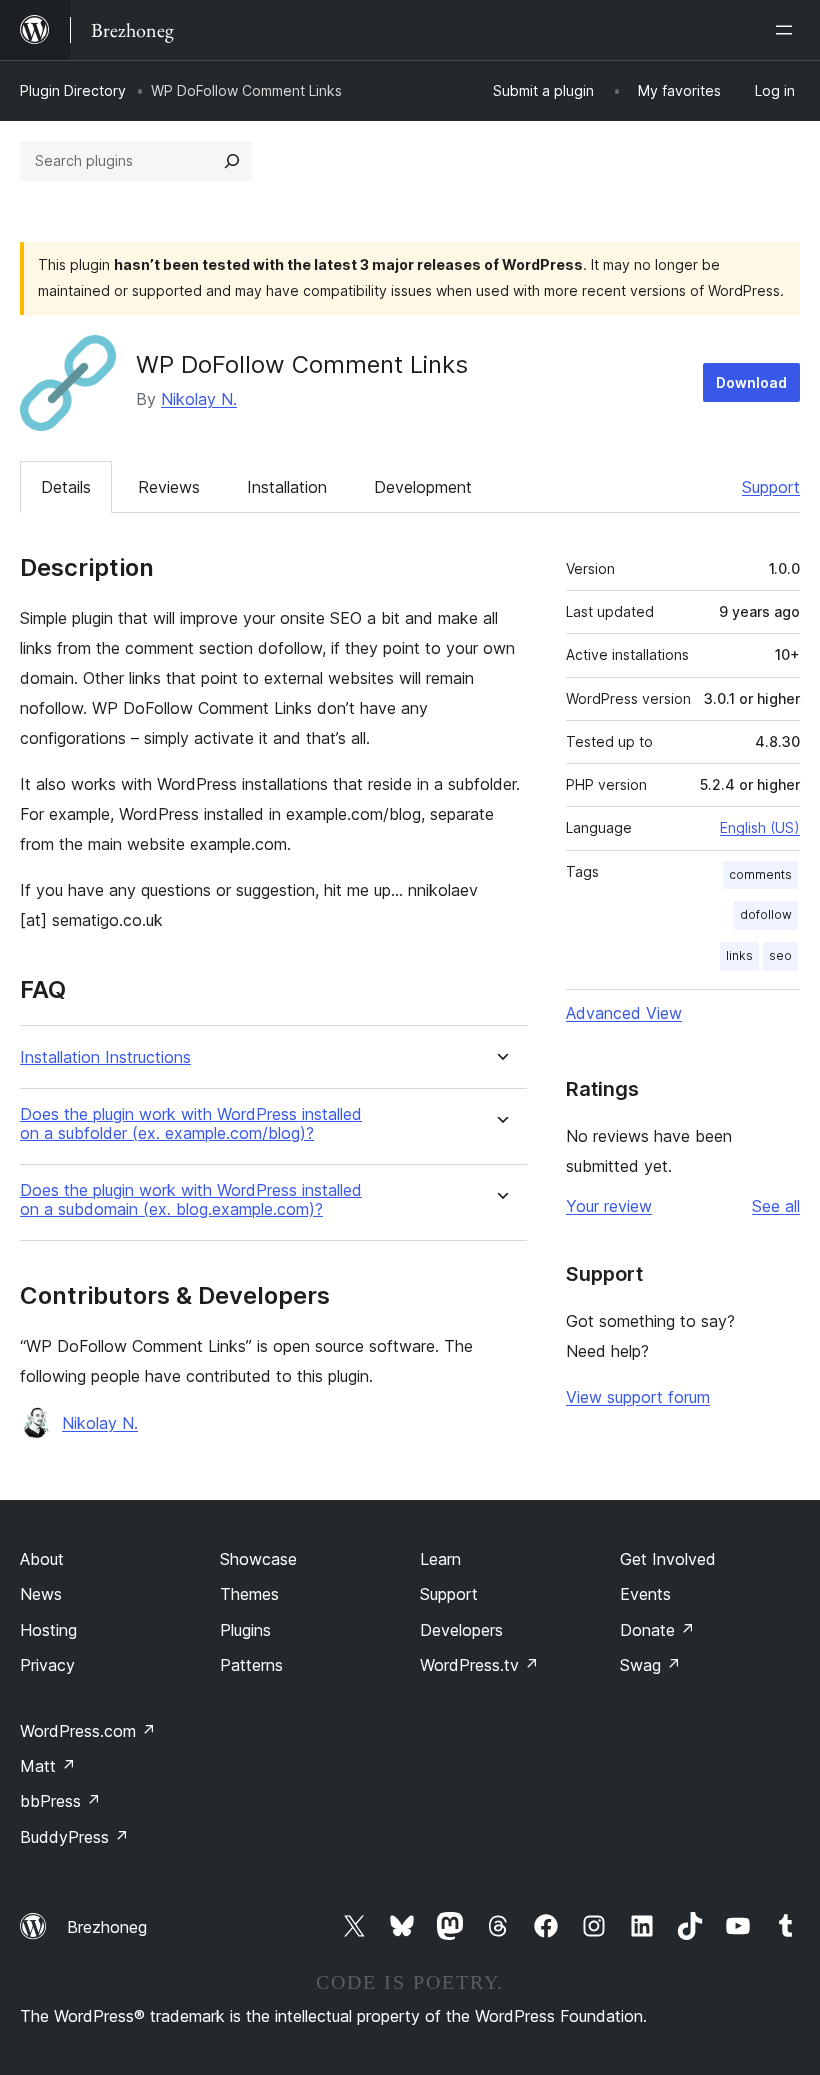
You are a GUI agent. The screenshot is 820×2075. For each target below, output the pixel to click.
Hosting (48, 1630)
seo (780, 955)
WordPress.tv (479, 1665)
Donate (657, 1630)
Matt (48, 1766)
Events (645, 1594)
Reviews (169, 487)
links (739, 955)
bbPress (60, 1801)
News (41, 1594)
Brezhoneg (107, 1927)
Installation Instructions (105, 1057)
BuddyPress (74, 1837)
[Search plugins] (232, 161)
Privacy (47, 1665)
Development (423, 487)
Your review (609, 1206)
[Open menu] (788, 30)
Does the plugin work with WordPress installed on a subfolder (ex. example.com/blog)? (191, 1124)
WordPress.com (88, 1731)
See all (776, 1206)
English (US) (760, 827)
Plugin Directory (73, 90)
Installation (287, 487)
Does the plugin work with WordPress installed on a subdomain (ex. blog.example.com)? (191, 1200)
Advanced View (624, 1013)
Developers (461, 1630)
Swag (650, 1665)
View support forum (638, 1397)
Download (751, 382)
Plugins (245, 1630)
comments (760, 874)
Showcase (258, 1559)
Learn (440, 1559)
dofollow (766, 914)
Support (771, 487)
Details (66, 487)
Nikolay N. (199, 399)
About (42, 1559)
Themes (249, 1594)
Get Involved (668, 1559)
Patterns (251, 1665)
